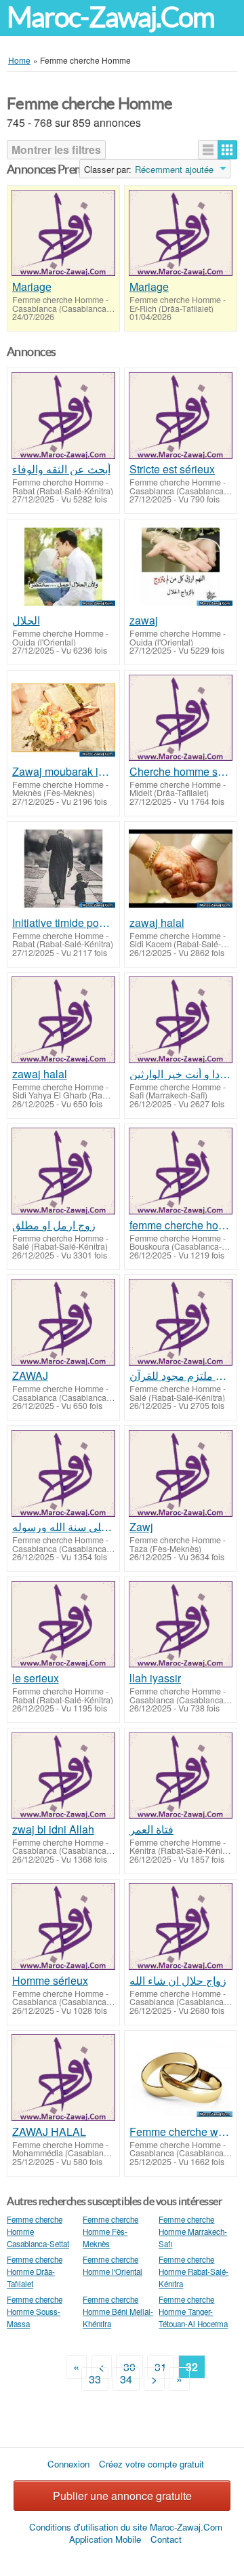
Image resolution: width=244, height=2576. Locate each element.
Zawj (141, 1527)
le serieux (36, 1678)
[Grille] (227, 150)
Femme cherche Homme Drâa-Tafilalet (35, 2272)
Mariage (32, 287)
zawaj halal (157, 923)
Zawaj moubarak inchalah (63, 772)
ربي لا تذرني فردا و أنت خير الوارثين (181, 1074)
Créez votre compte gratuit (151, 2464)
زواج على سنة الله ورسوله (63, 1527)
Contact (166, 2539)
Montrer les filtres (56, 150)
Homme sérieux (50, 1981)
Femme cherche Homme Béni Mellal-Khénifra (118, 2312)
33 (95, 2379)
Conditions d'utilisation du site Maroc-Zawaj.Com (126, 2527)
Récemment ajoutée (174, 170)
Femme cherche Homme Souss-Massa (35, 2312)
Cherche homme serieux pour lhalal (181, 772)
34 (126, 2379)
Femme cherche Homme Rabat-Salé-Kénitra (194, 2272)
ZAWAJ (30, 1376)
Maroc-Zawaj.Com (110, 17)
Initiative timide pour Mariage (63, 923)
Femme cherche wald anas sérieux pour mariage (181, 2132)
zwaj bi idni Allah (53, 1829)
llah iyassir (155, 1678)
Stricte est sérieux (172, 469)
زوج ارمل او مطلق (54, 1225)
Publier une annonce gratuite (122, 2496)
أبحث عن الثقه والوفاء (61, 469)
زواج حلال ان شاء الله (178, 1981)
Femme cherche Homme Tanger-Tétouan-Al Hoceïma (193, 2312)
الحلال (26, 620)
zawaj (144, 620)
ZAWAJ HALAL (49, 2132)
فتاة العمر (151, 1829)
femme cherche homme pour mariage (181, 1225)
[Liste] (208, 150)
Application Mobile (105, 2539)
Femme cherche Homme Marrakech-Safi (193, 2232)
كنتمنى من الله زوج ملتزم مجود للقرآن (181, 1376)
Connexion (68, 2464)
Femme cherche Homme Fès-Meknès (110, 2232)
